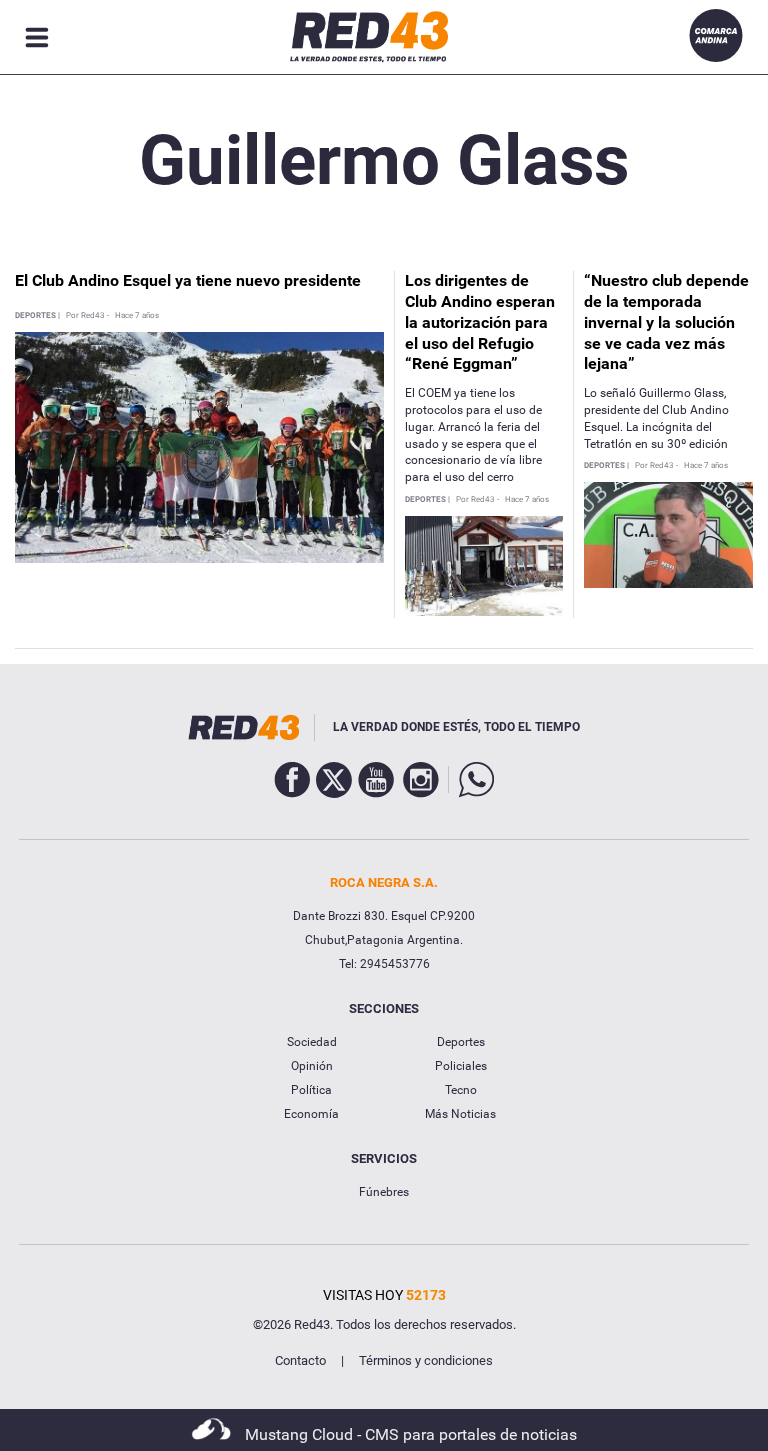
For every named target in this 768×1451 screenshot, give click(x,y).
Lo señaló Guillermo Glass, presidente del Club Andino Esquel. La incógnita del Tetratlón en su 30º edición (656, 418)
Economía (311, 1114)
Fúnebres (384, 1192)
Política (311, 1090)
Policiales (461, 1066)
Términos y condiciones (426, 1360)
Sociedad (312, 1042)
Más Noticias (460, 1114)
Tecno (461, 1090)
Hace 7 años (137, 316)
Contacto (300, 1360)
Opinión (312, 1066)
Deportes (461, 1042)
